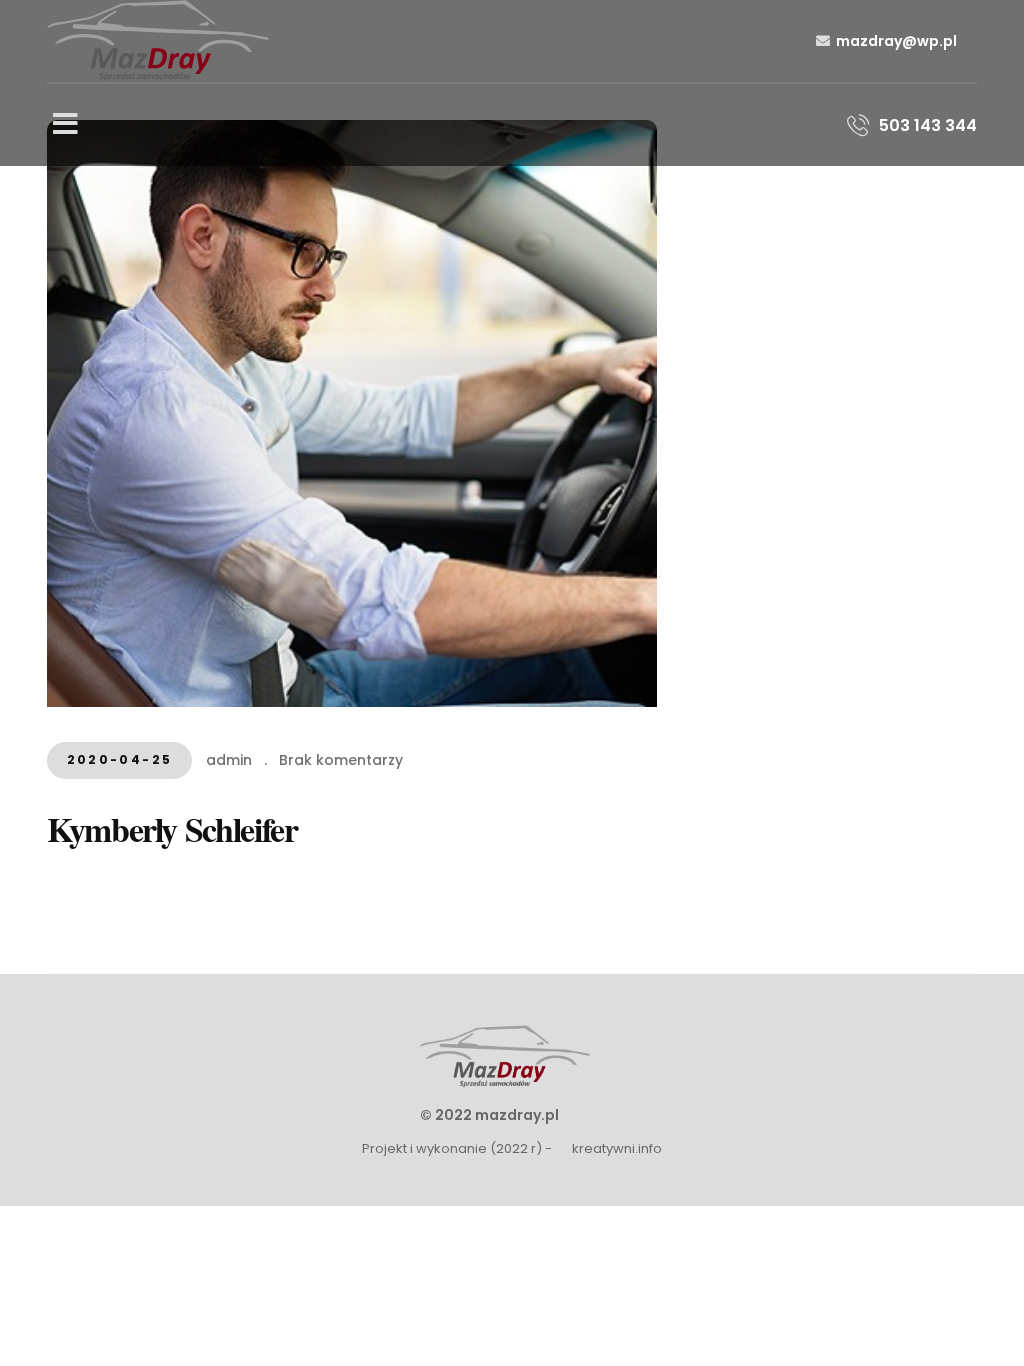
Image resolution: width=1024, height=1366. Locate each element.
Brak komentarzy (341, 760)
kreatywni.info (617, 1148)
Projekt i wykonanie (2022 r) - (457, 1148)
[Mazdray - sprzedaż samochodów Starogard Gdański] (158, 39)
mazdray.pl (517, 1115)
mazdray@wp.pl (896, 41)
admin (229, 760)
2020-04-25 (120, 759)
